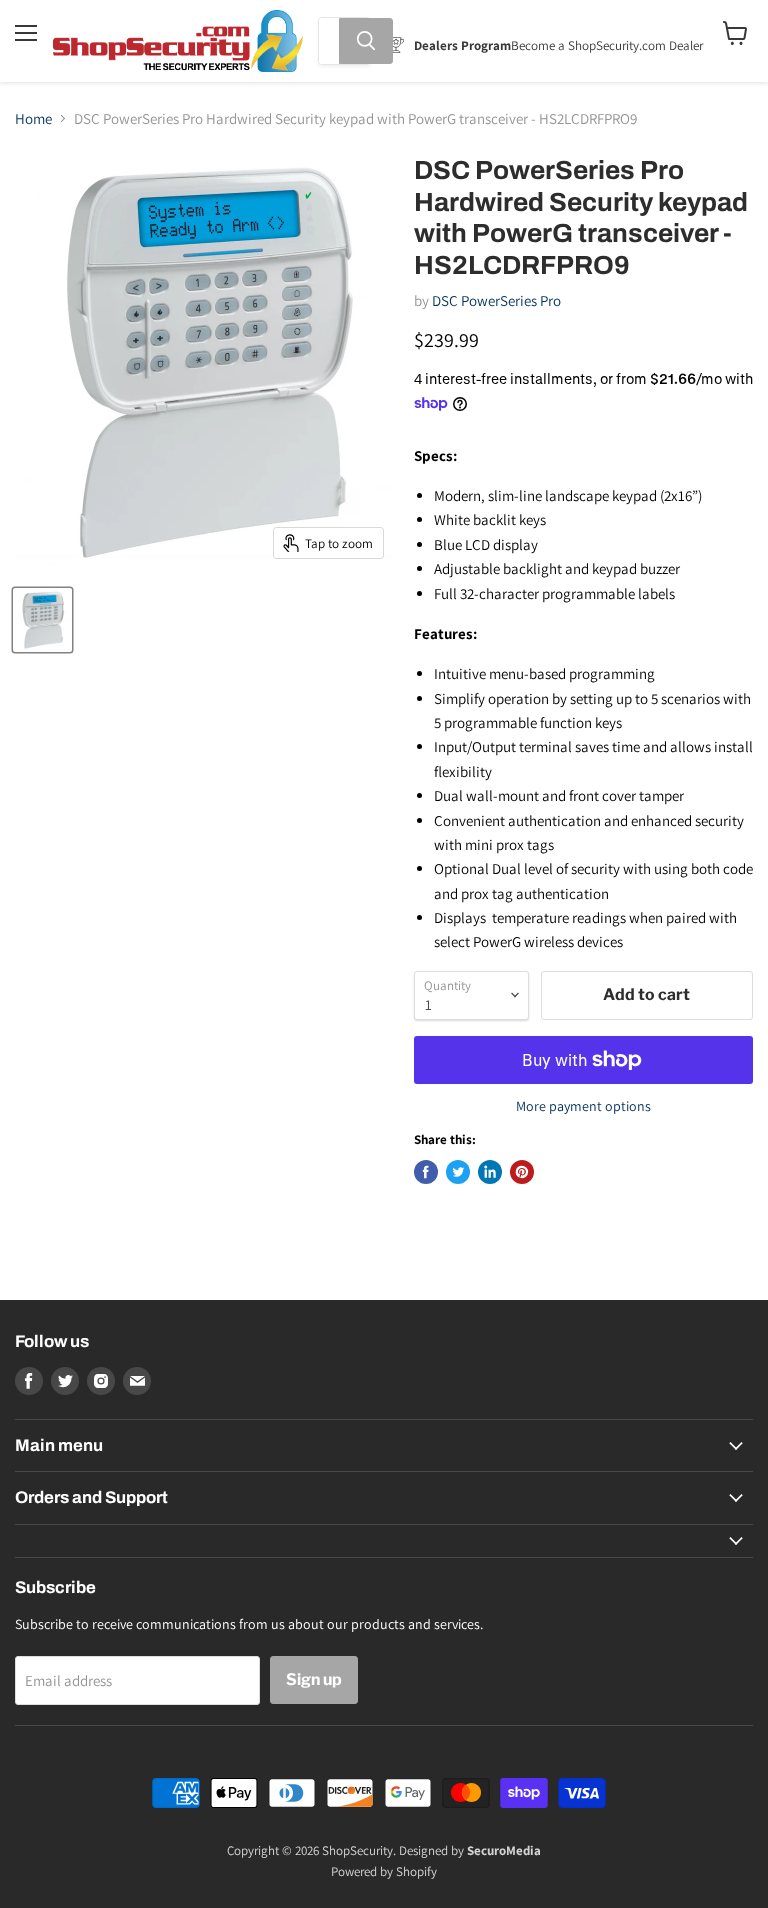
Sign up (314, 1679)
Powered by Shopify (384, 1871)
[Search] (366, 41)
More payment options (583, 1106)
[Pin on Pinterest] (522, 1172)
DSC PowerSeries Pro (496, 300)
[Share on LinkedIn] (490, 1172)
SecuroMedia (504, 1850)
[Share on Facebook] (426, 1172)
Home (33, 118)
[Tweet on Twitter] (458, 1172)
